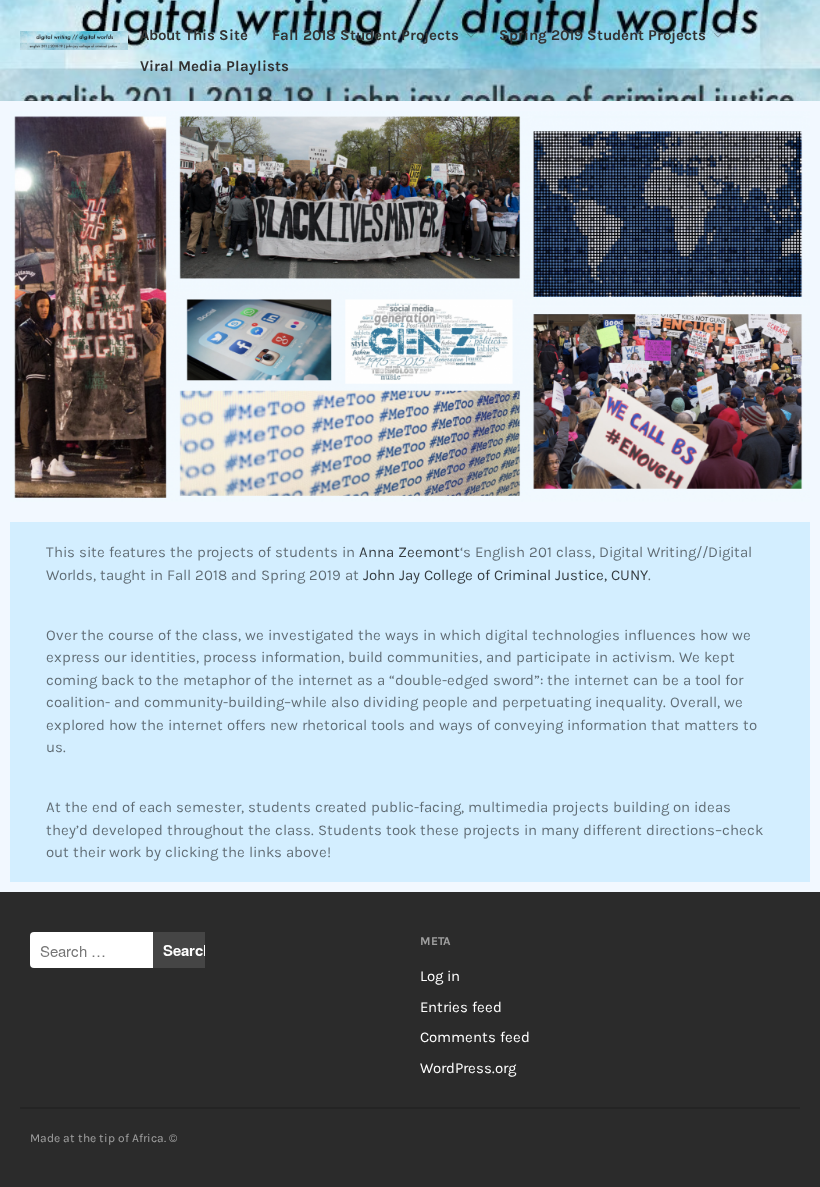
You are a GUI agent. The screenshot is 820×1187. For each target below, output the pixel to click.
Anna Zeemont (409, 552)
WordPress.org (468, 1068)
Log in (440, 976)
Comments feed (475, 1037)
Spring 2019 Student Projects (602, 35)
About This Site (194, 35)
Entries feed (461, 1007)
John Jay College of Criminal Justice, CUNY (505, 575)
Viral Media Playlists (214, 66)
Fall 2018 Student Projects (365, 35)
